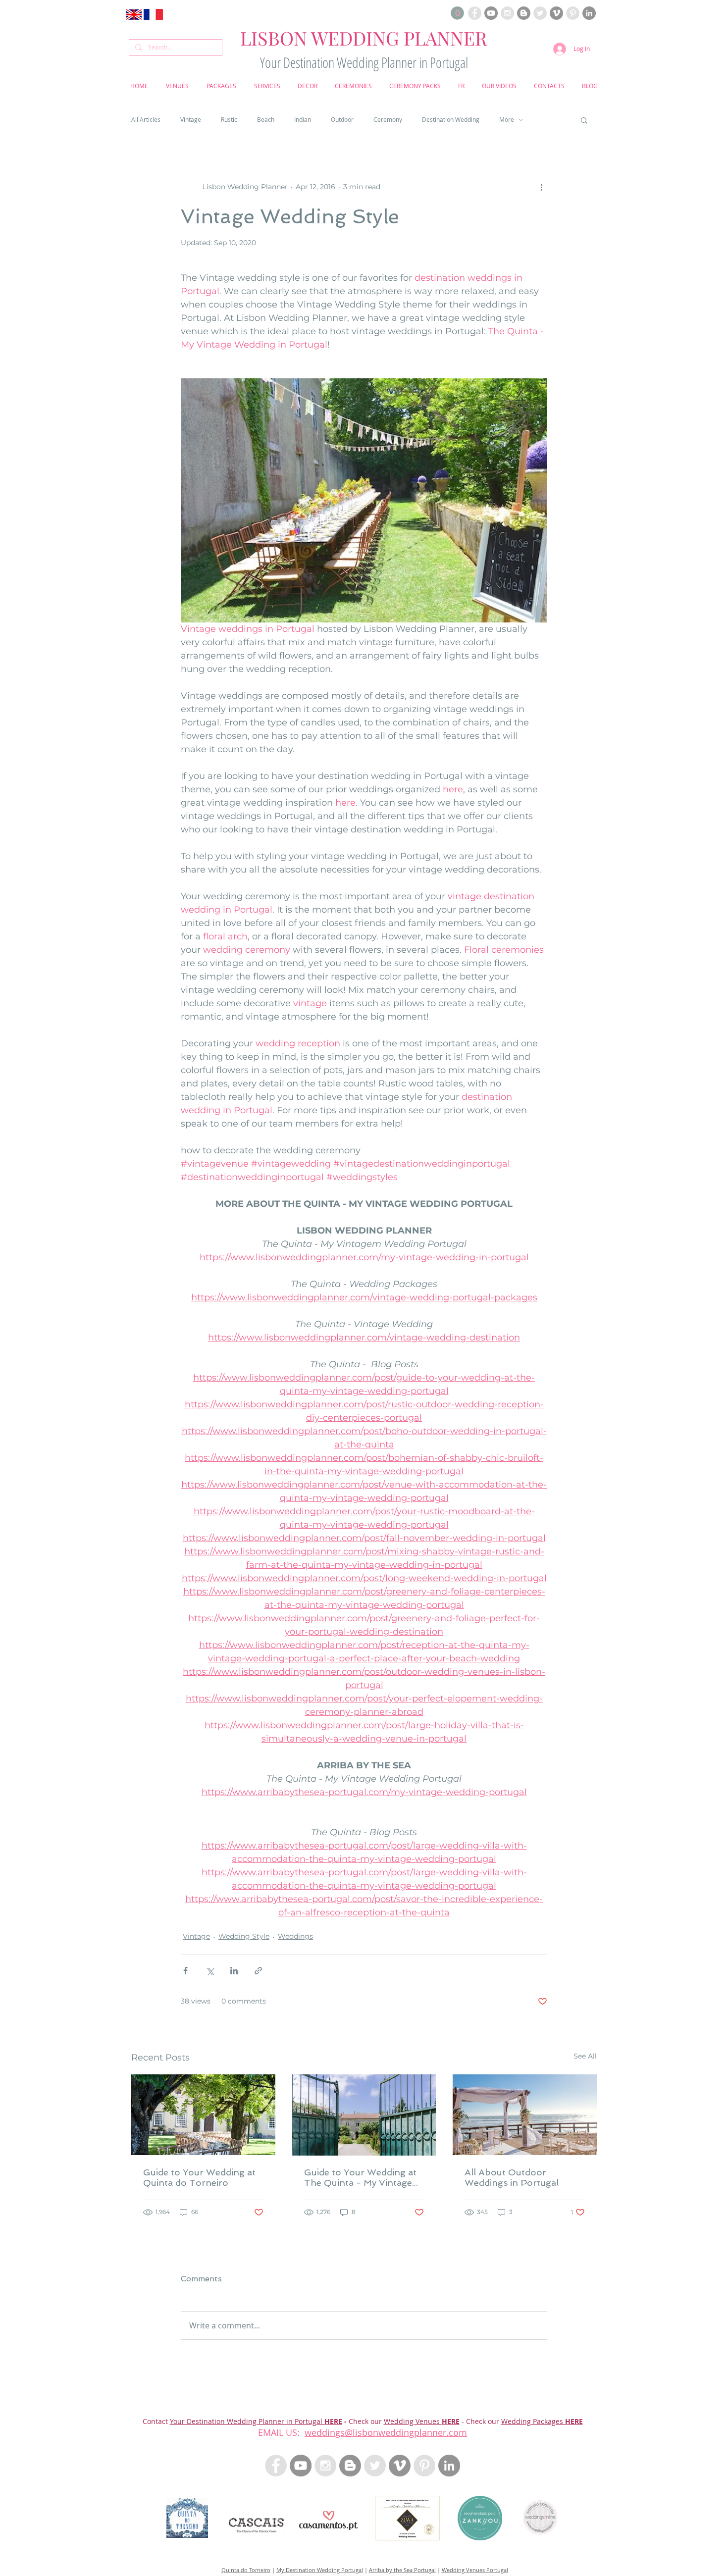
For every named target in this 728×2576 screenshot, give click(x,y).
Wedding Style (244, 1936)
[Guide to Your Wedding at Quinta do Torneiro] (203, 2115)
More (507, 120)
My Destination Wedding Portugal (320, 2570)
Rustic (229, 120)
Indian (303, 120)
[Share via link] (258, 1971)
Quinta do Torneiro (246, 2570)
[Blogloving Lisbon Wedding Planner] (524, 13)
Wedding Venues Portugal (475, 2570)
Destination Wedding (451, 120)
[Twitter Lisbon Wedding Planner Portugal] (540, 13)
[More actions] (541, 187)
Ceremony (388, 120)
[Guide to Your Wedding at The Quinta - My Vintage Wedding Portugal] (364, 2115)
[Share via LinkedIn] (234, 1971)
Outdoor (342, 120)
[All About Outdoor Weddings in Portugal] (525, 2115)
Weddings (295, 1936)
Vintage (191, 120)
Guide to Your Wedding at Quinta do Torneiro (199, 2177)
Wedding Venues (413, 2421)
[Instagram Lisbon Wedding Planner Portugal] (507, 13)
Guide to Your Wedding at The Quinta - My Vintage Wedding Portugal (360, 2177)
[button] (457, 13)
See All (585, 2056)
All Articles (146, 120)
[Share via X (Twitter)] (210, 1971)
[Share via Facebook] (185, 1971)
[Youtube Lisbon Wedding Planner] (491, 13)
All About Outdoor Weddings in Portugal (512, 2177)
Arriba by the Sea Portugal (402, 2570)
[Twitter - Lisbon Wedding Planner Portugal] (375, 2466)
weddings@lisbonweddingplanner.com (386, 2432)
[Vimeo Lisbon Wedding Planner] (556, 13)
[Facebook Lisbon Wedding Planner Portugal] (475, 13)
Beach (266, 120)
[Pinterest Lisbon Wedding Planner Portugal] (573, 13)
